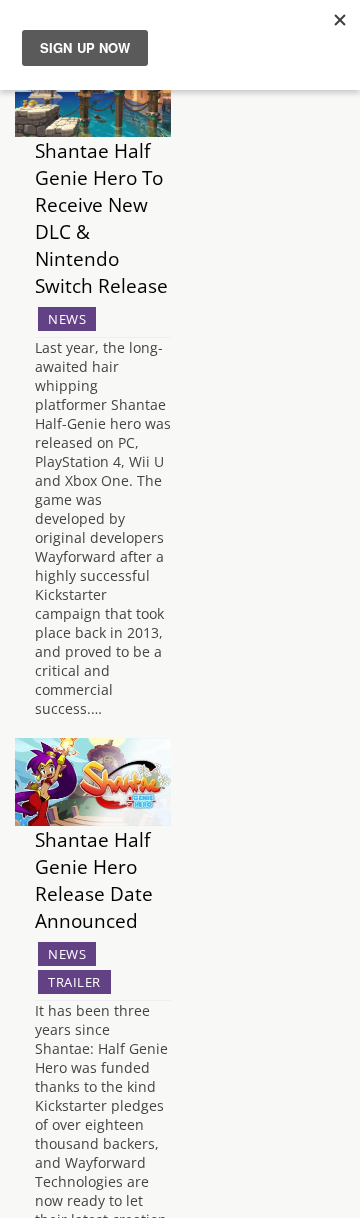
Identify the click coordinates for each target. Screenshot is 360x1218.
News (67, 319)
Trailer (74, 982)
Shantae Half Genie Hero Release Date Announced (94, 880)
